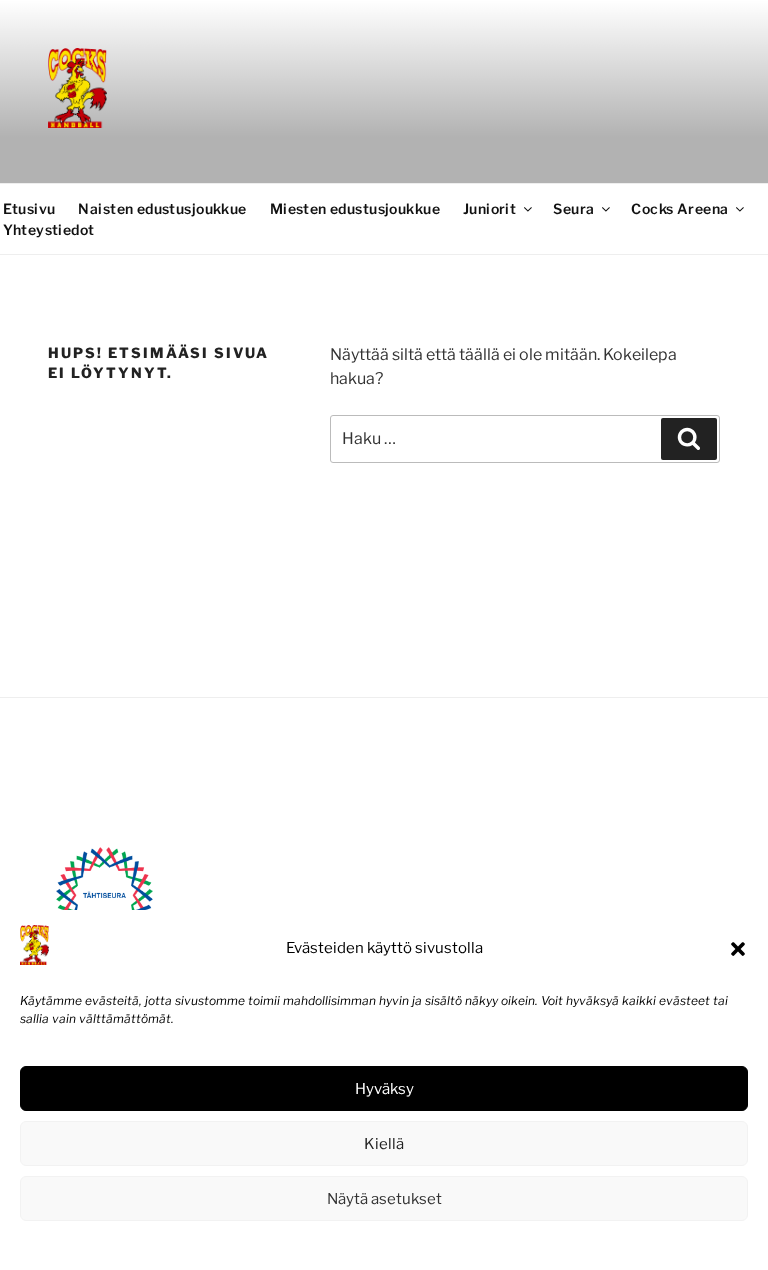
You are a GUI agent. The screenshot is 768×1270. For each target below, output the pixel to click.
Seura (573, 208)
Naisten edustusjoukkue (162, 208)
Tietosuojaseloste (429, 1243)
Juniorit (489, 208)
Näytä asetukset (384, 1199)
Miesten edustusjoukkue (355, 208)
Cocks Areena (679, 208)
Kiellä (384, 1144)
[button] (738, 949)
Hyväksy (384, 1089)
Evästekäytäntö (324, 1243)
